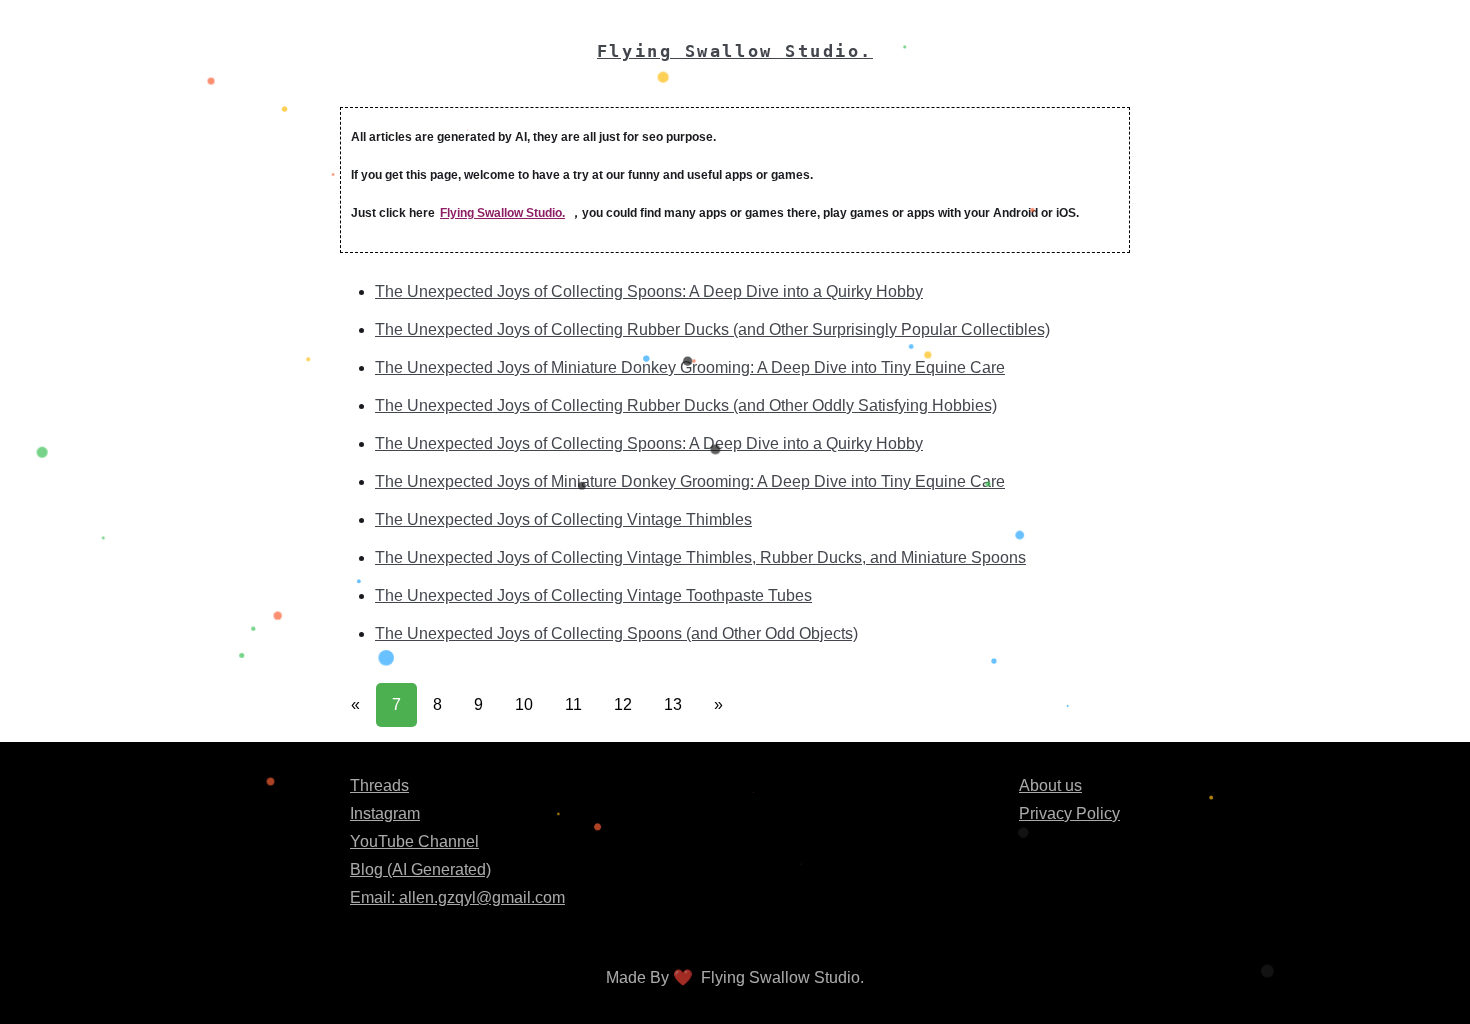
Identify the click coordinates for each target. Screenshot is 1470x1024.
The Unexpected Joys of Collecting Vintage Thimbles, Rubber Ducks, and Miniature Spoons (700, 557)
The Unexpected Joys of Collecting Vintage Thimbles (563, 519)
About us (1050, 785)
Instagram (385, 813)
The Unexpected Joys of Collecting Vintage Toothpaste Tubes (593, 595)
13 (673, 704)
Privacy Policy (1069, 813)
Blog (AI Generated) (420, 869)
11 (573, 704)
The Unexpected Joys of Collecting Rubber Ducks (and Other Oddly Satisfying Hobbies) (686, 405)
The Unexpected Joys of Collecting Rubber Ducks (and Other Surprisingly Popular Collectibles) (712, 329)
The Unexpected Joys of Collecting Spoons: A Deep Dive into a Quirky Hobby (649, 291)
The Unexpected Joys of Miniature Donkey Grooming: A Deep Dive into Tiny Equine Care (690, 367)
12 (623, 704)
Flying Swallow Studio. (502, 213)
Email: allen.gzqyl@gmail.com (457, 897)
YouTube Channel (414, 841)
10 (524, 704)
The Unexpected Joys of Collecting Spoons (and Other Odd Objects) (616, 633)
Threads (379, 785)
